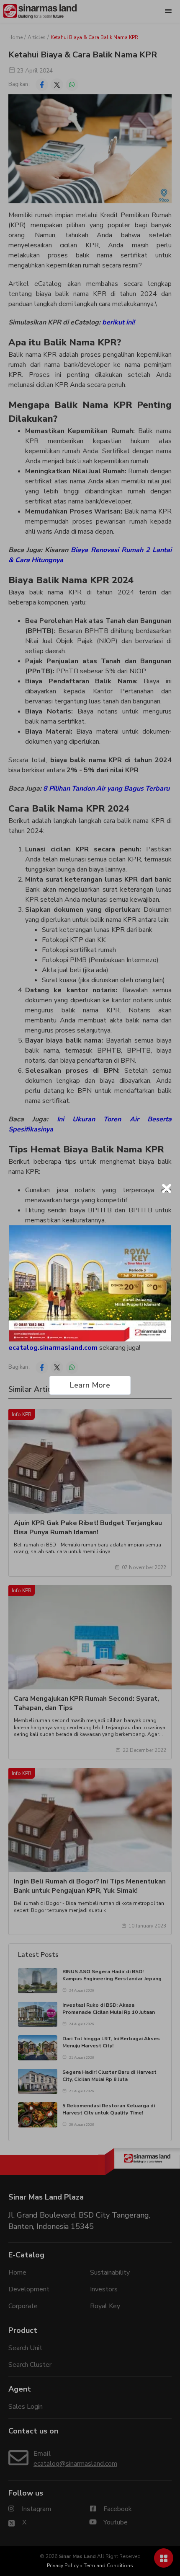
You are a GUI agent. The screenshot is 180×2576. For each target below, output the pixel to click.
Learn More (90, 1385)
